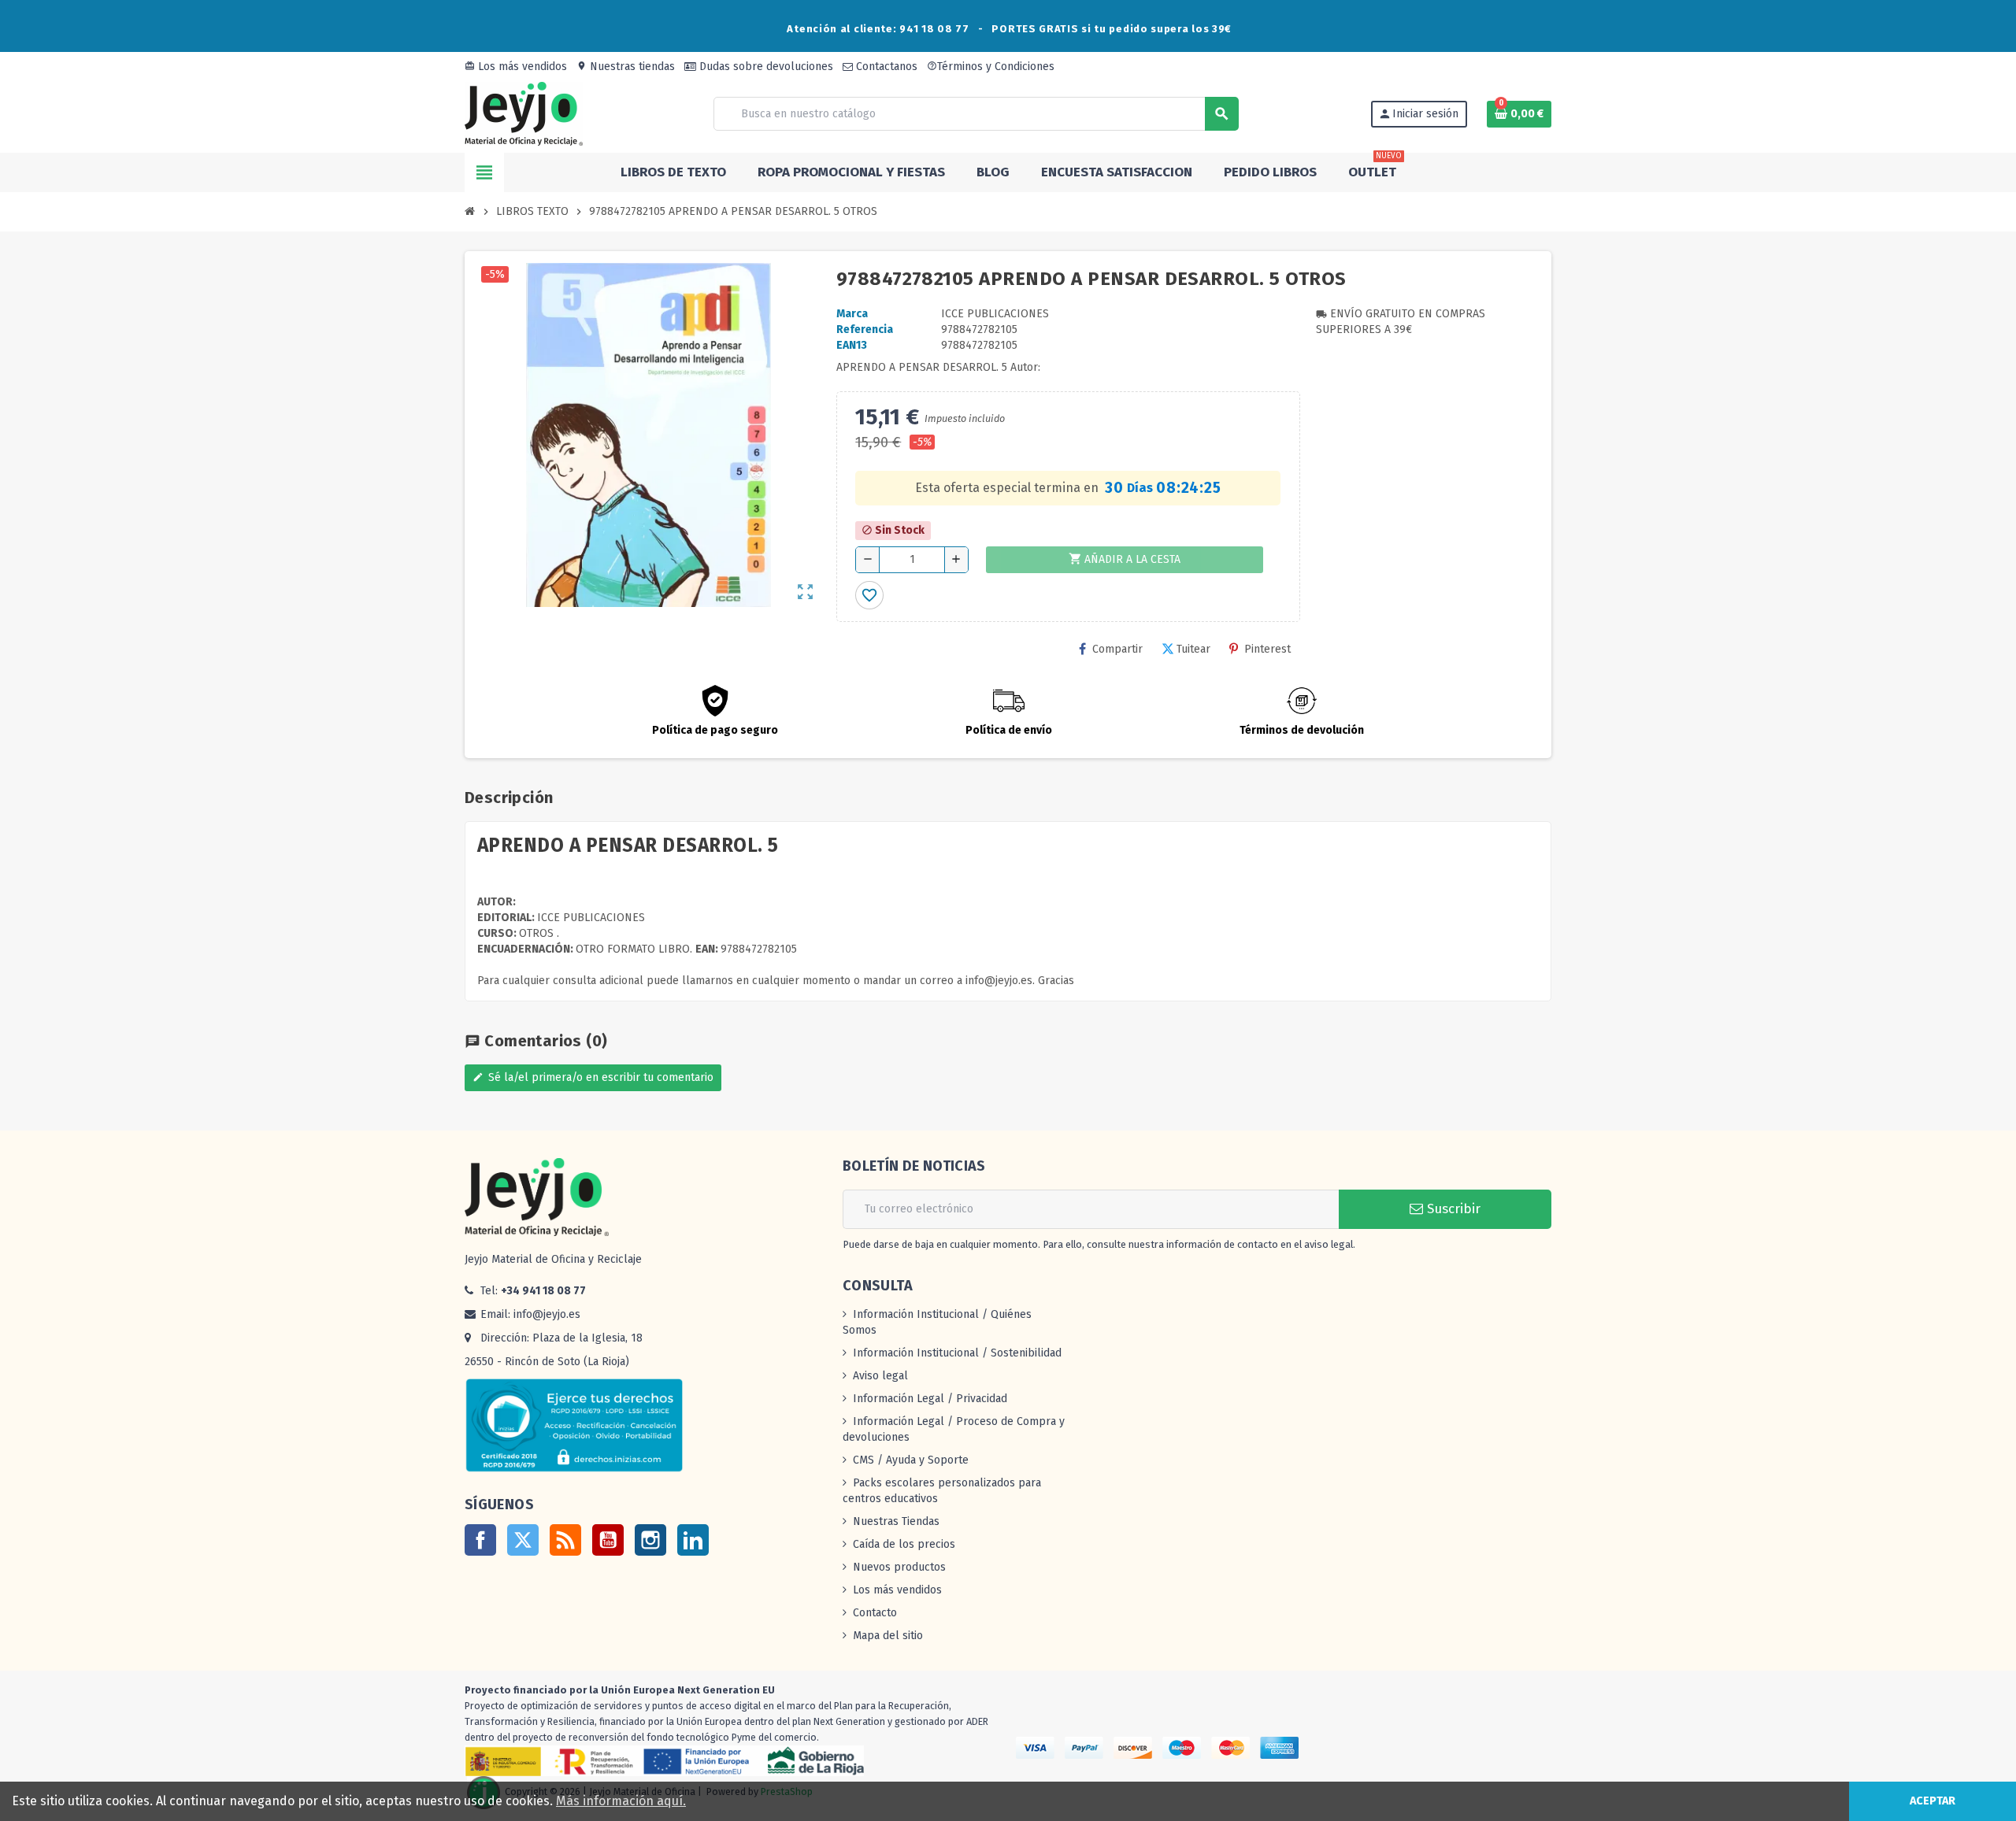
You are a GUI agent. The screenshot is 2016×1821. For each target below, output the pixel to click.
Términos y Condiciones (991, 67)
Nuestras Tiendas (896, 1521)
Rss (565, 1540)
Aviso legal (880, 1376)
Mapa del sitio (888, 1636)
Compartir (1117, 649)
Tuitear (1193, 649)
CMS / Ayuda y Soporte (911, 1460)
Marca (852, 314)
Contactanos (885, 67)
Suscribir (1452, 1209)
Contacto (875, 1613)
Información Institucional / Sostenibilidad (957, 1353)
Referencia (865, 329)
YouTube (608, 1540)
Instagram (650, 1540)
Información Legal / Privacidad (930, 1399)
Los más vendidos (516, 67)
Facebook (480, 1540)
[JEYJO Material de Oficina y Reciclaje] (524, 113)
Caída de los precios (904, 1544)
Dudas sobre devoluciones (765, 67)
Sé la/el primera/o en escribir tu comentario (593, 1077)
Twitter (523, 1540)
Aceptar (1933, 1801)
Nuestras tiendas (626, 67)
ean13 (852, 345)
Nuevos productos (899, 1567)
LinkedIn (693, 1540)
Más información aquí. (621, 1801)
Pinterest (1267, 649)
